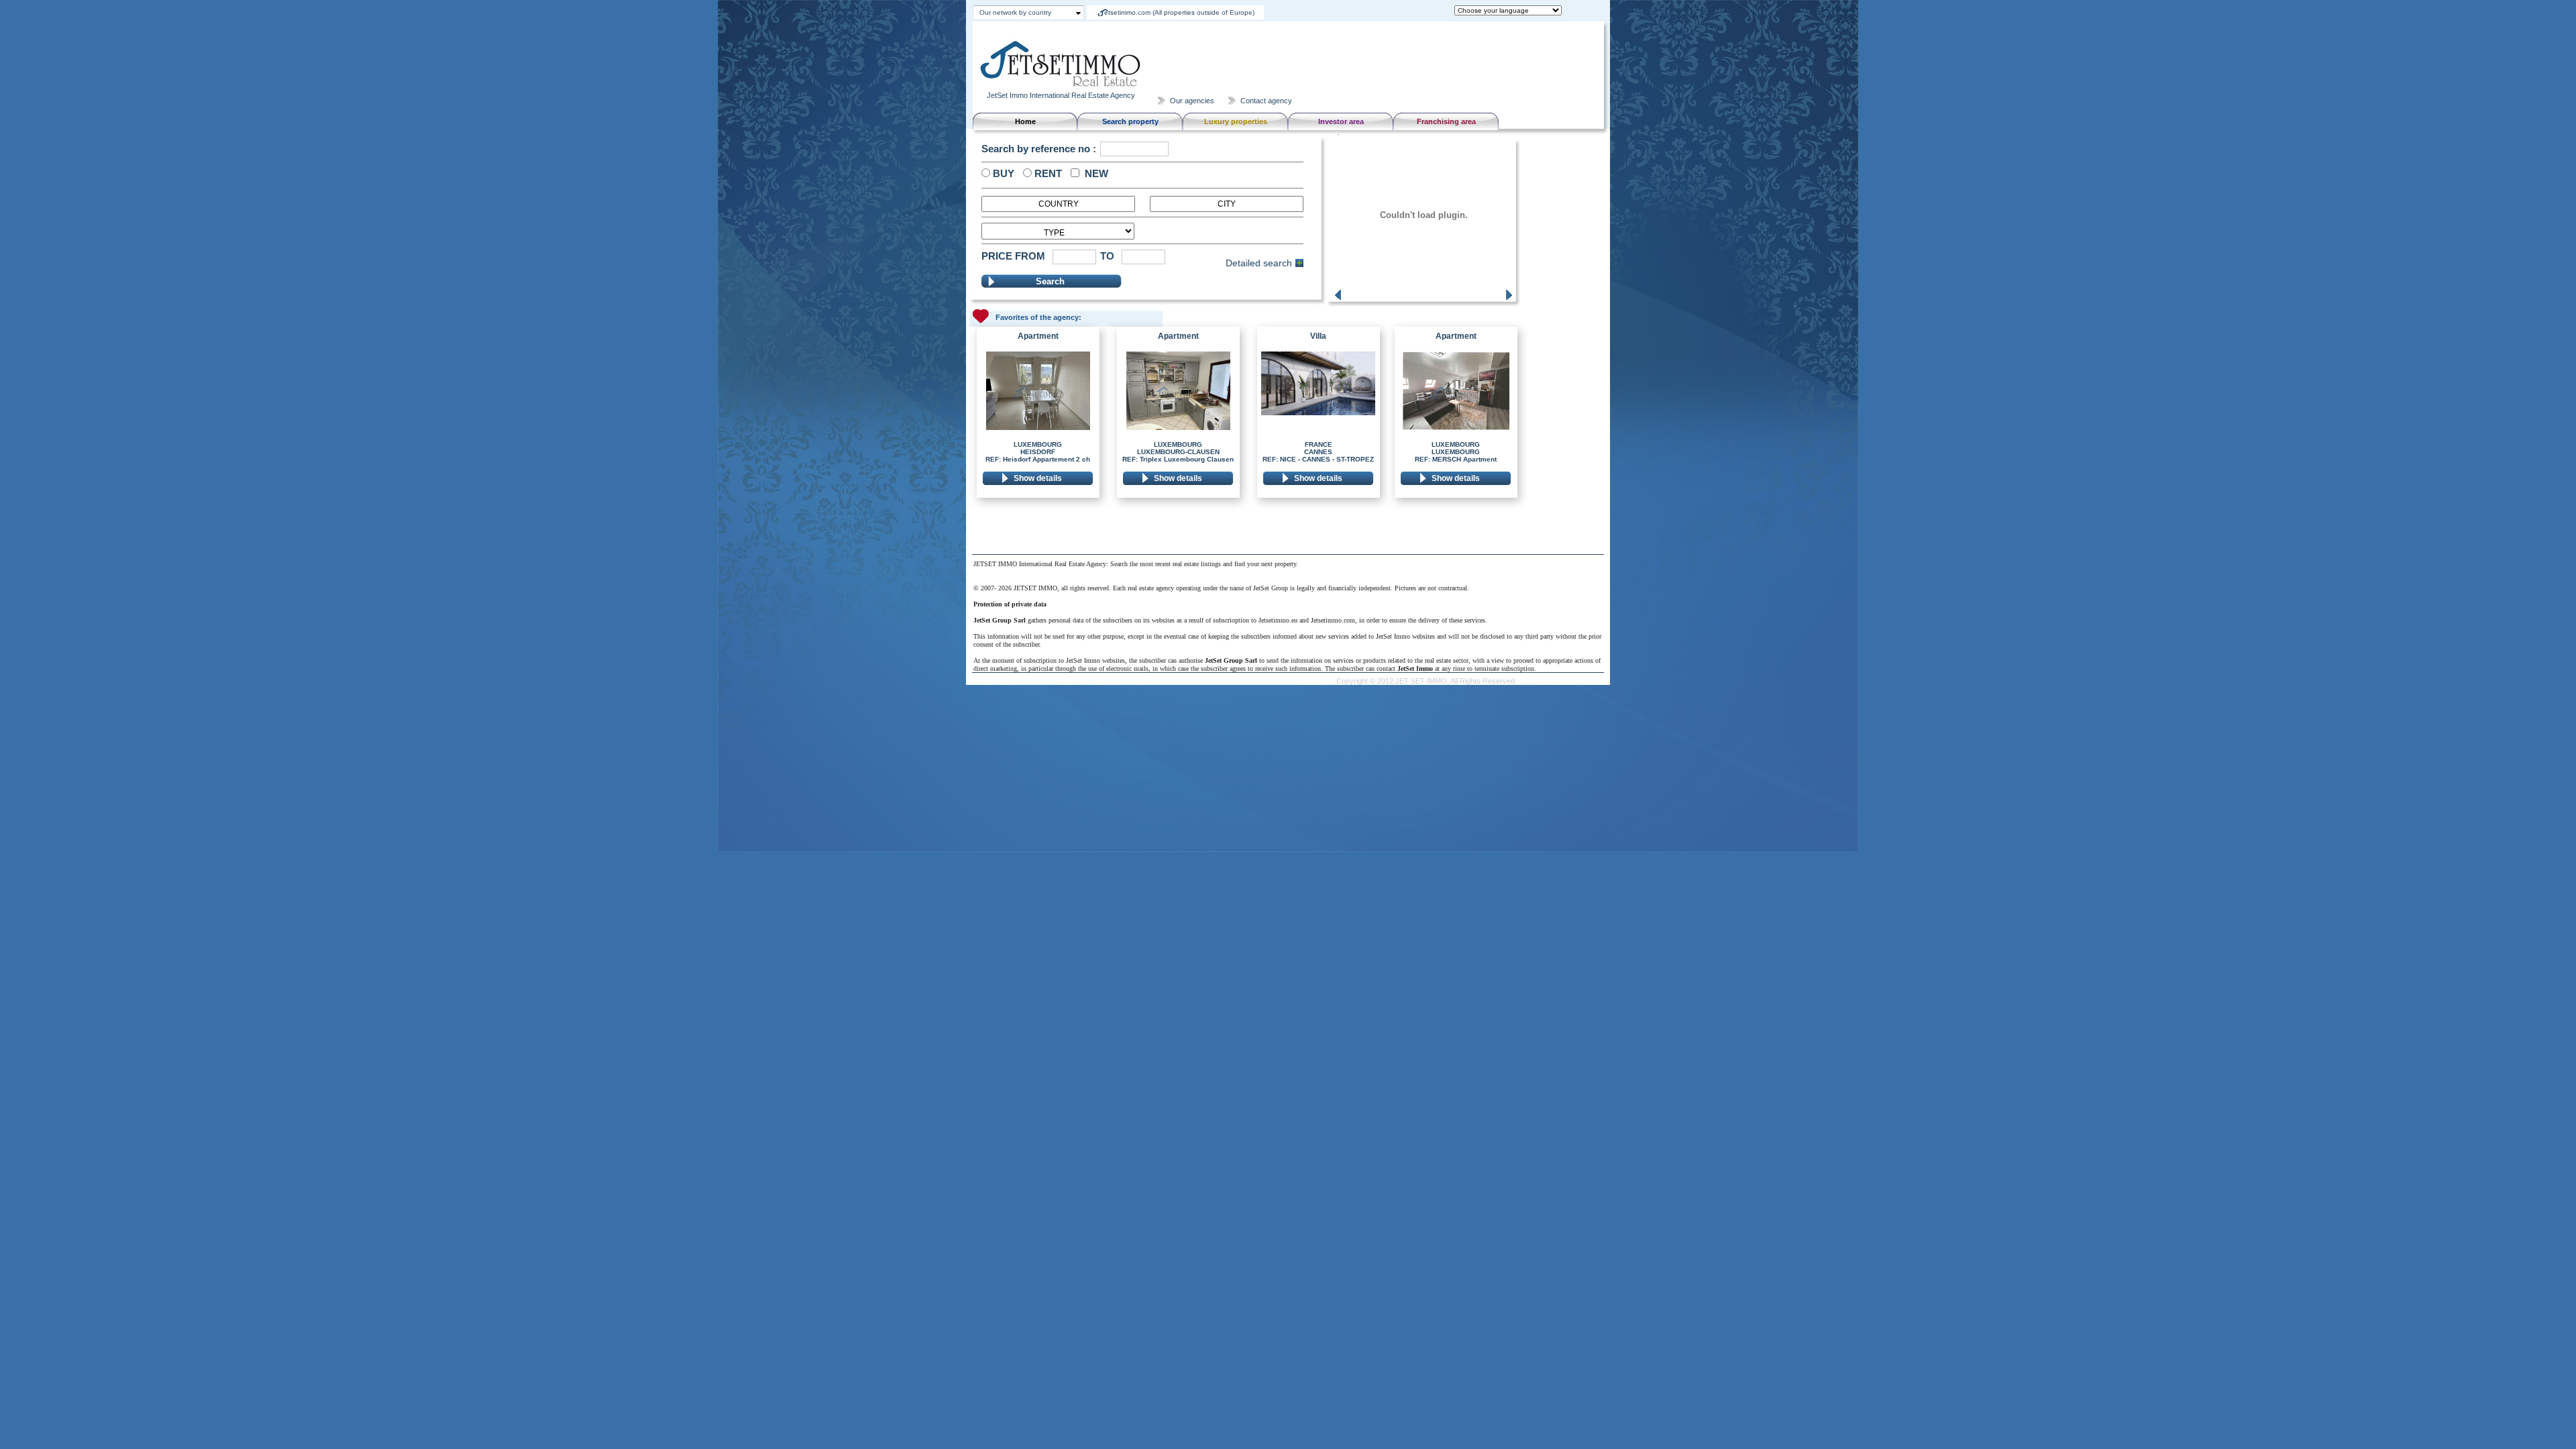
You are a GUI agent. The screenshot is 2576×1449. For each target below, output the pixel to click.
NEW (1094, 173)
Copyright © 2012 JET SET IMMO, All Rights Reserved (1426, 681)
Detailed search (1259, 263)
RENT (1047, 173)
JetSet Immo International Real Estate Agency (1061, 95)
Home (1025, 121)
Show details (1038, 478)
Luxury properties (1236, 121)
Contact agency (1266, 101)
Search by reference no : (1039, 149)
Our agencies (1192, 101)
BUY (1002, 173)
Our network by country (1015, 12)
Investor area (1341, 121)
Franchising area (1446, 121)
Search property (1130, 121)
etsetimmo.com (1179, 12)
